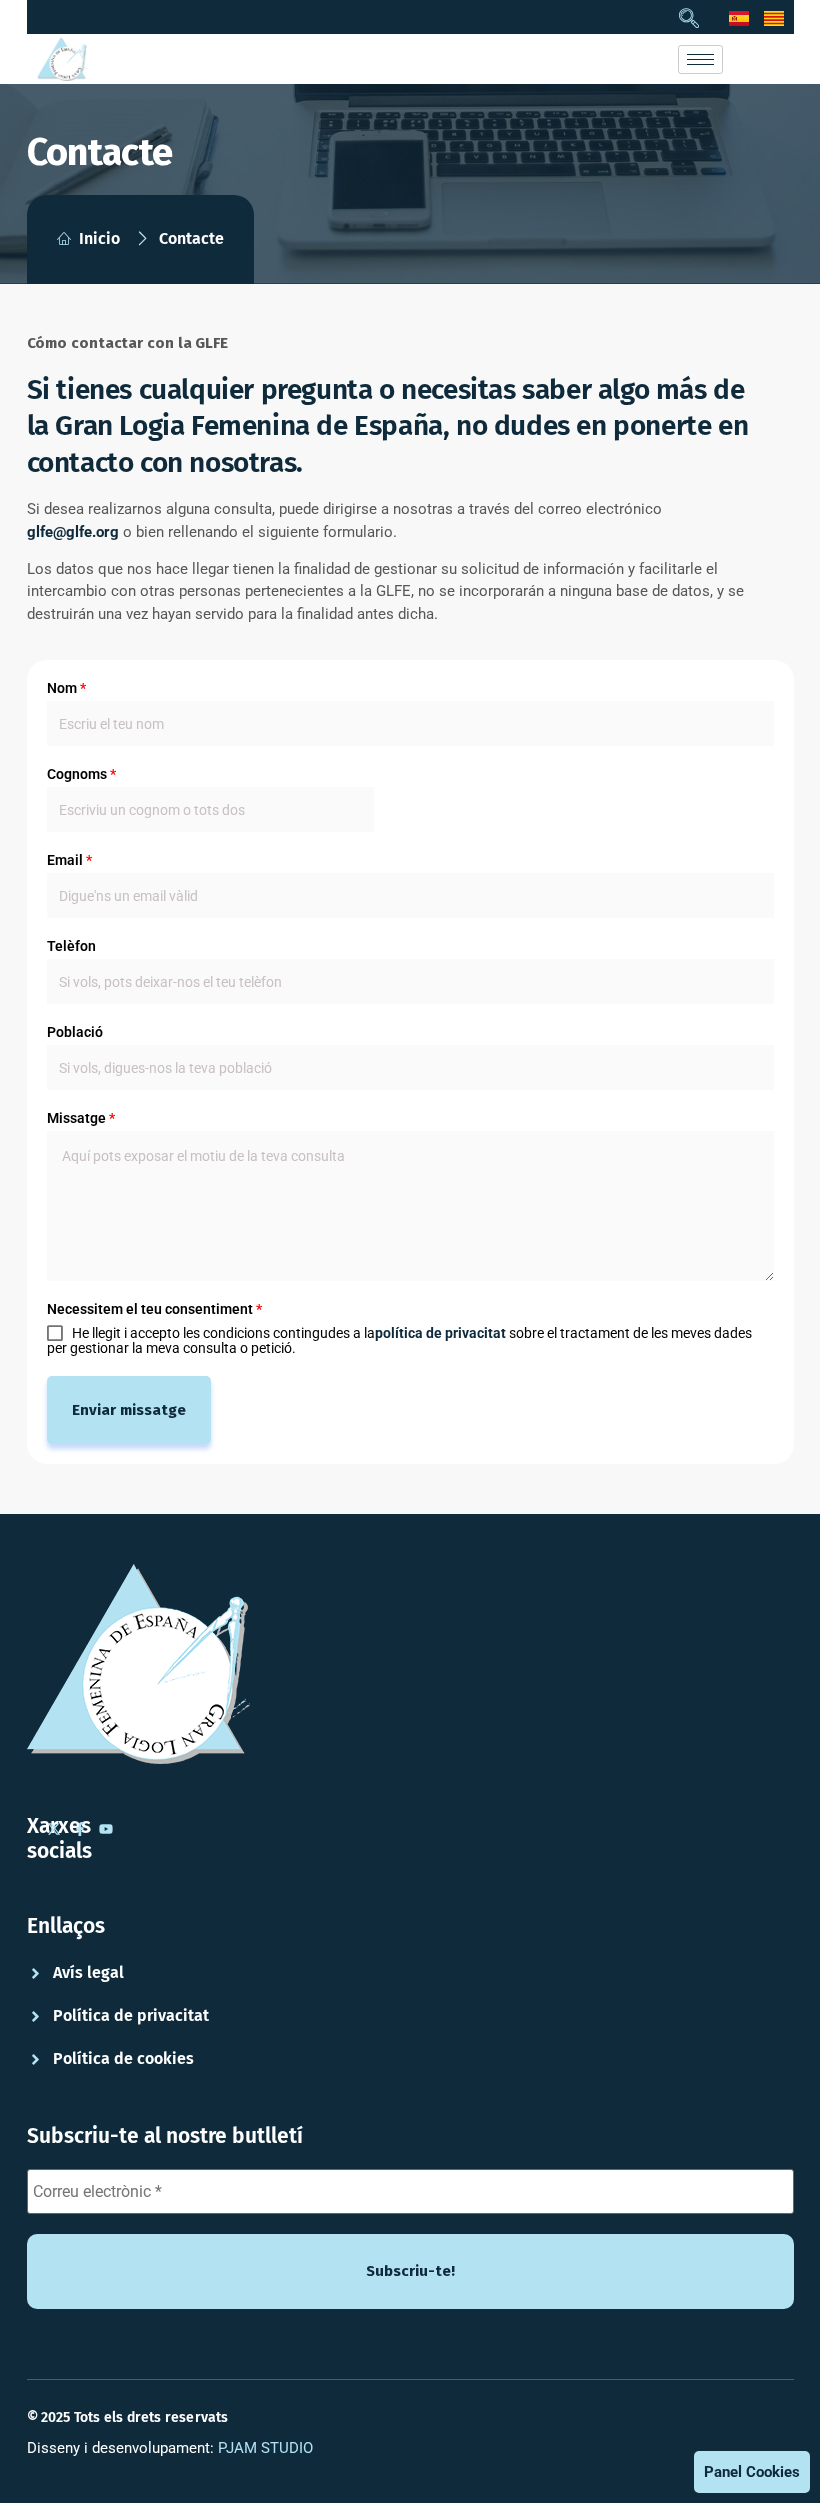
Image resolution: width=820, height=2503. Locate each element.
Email (69, 860)
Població (75, 1032)
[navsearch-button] (689, 20)
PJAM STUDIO (265, 2448)
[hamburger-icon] (700, 59)
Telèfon (71, 946)
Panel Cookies (752, 2472)
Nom (66, 688)
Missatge (81, 1118)
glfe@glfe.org (73, 532)
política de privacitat (440, 1333)
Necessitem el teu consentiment (154, 1309)
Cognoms (81, 774)
